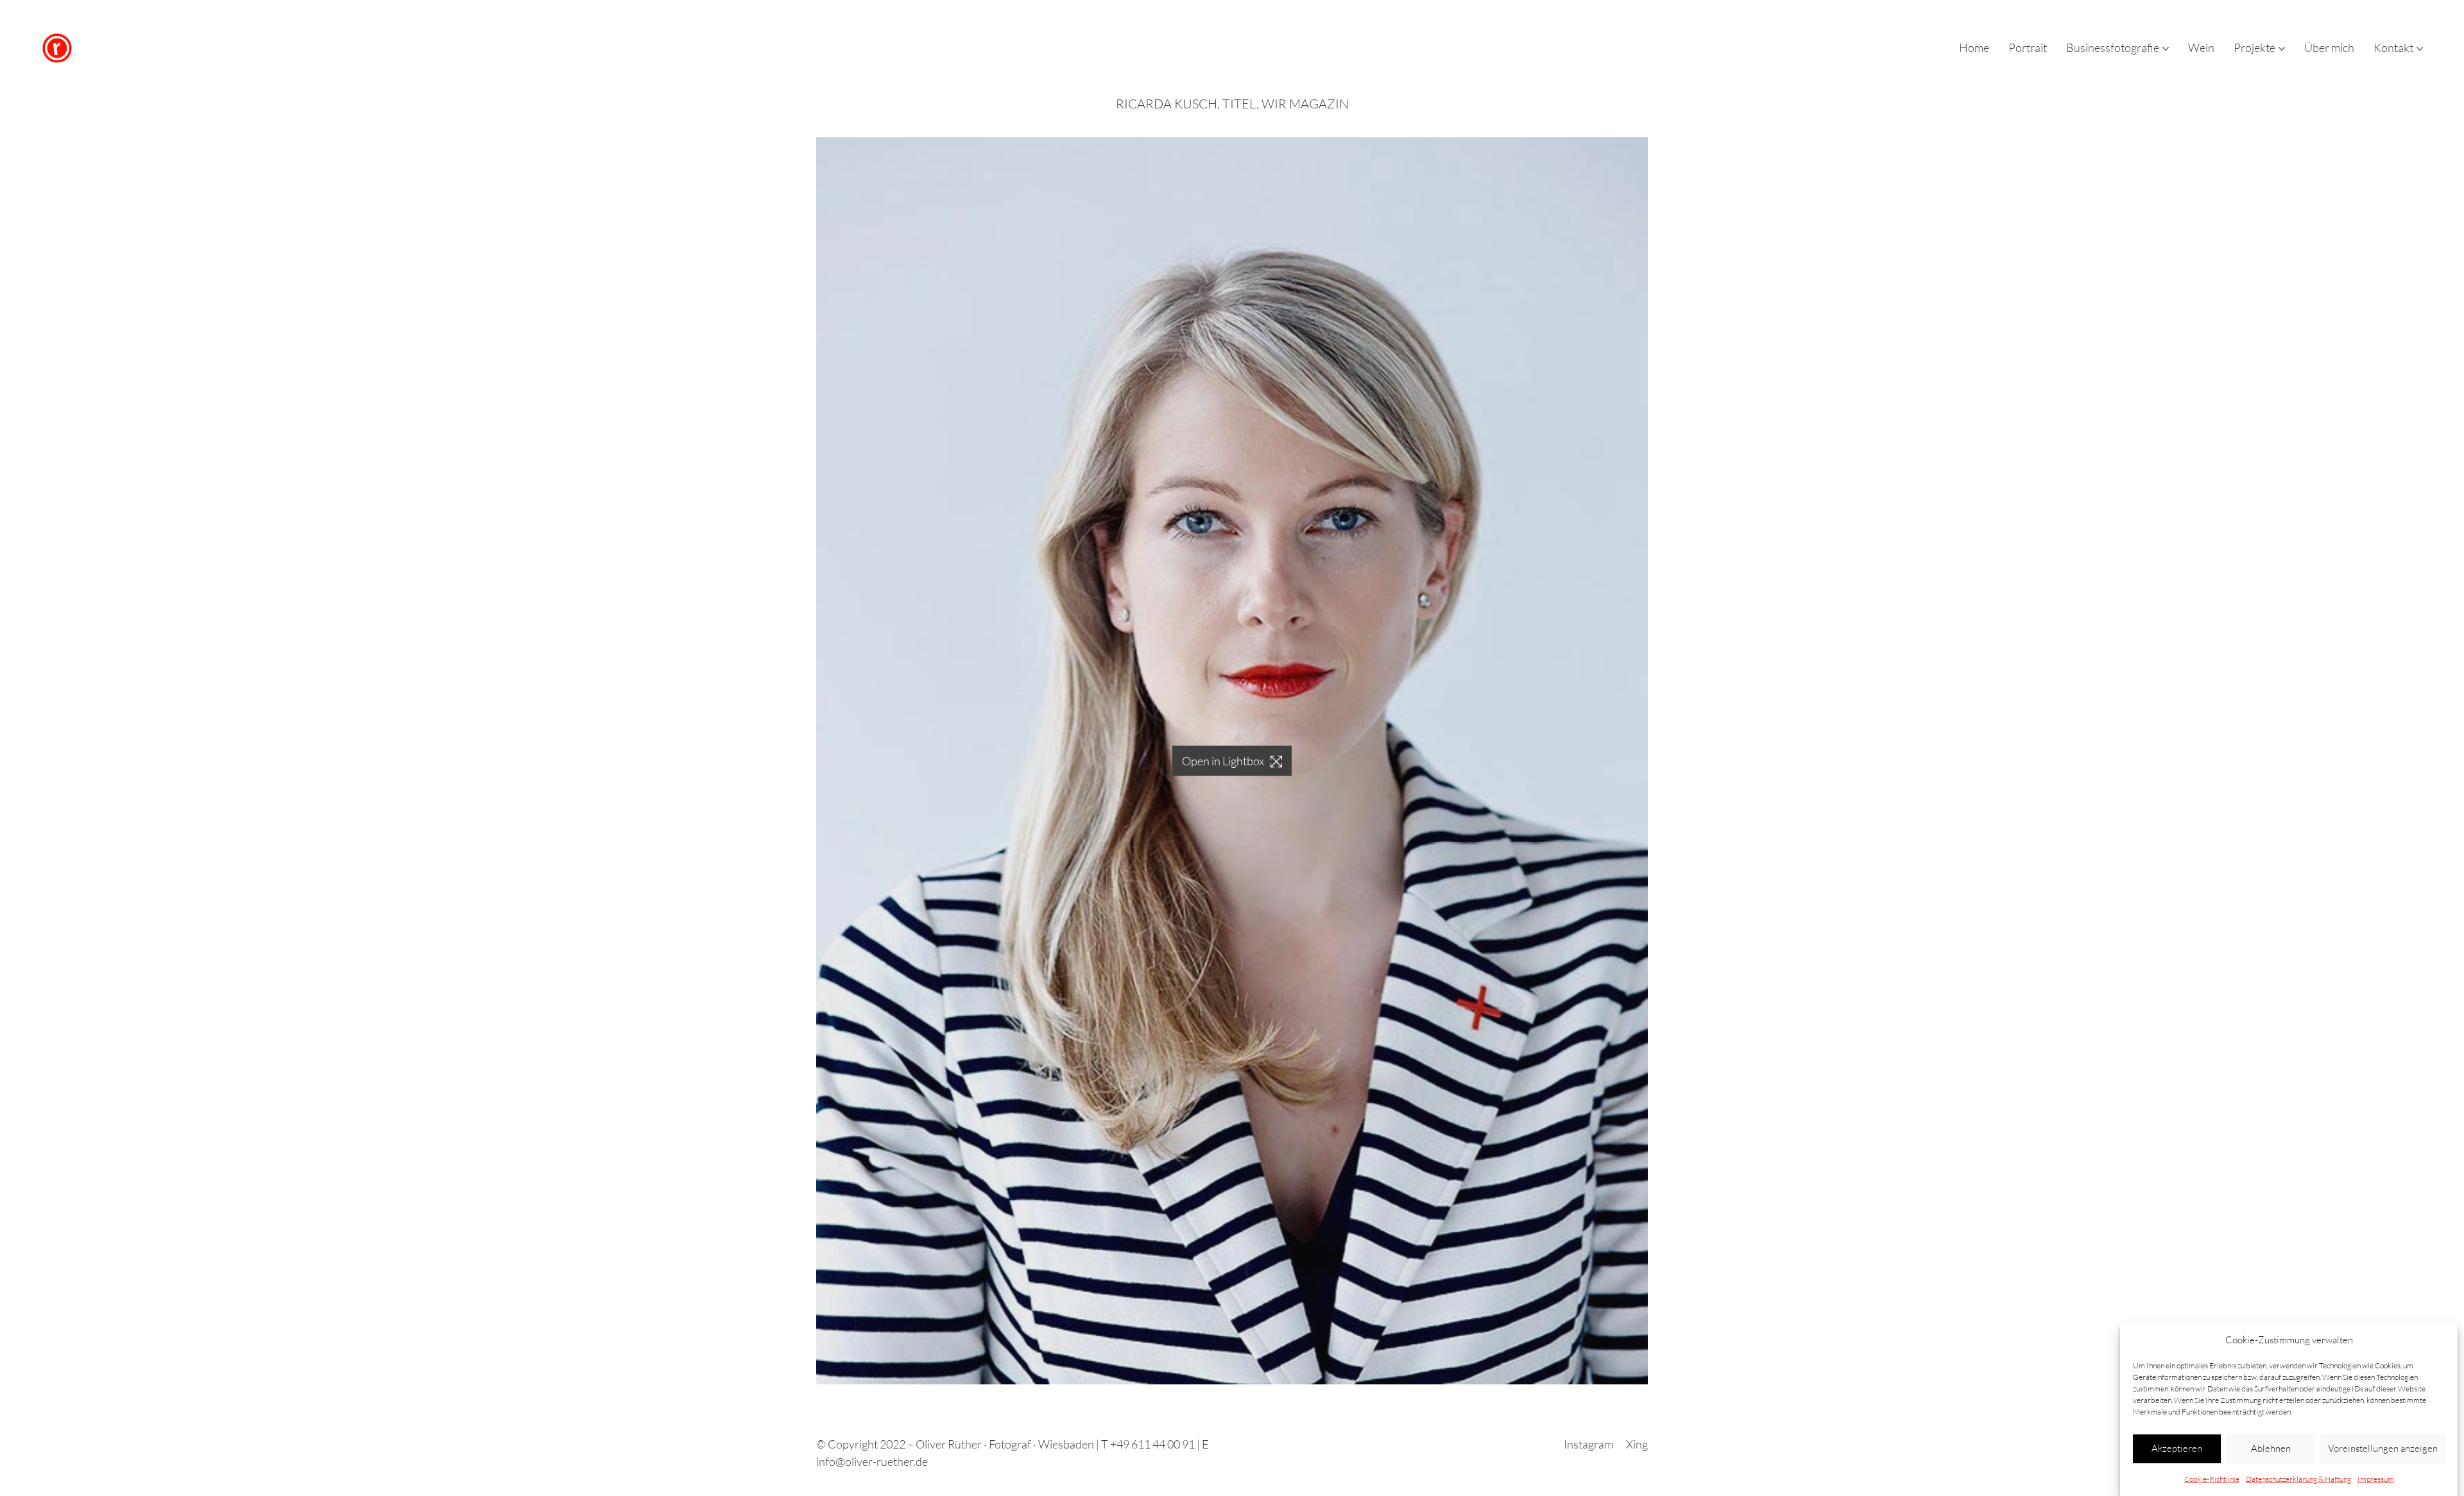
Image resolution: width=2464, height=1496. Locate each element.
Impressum (2376, 1479)
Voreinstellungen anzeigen (2383, 1448)
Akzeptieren (2177, 1448)
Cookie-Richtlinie (2212, 1479)
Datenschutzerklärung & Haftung (2298, 1479)
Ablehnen (2271, 1448)
